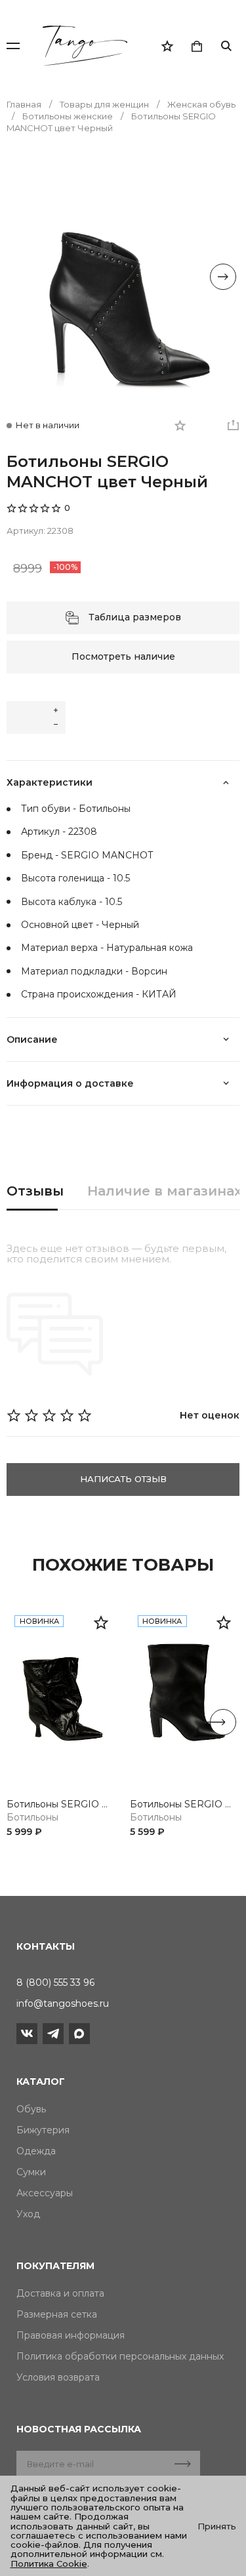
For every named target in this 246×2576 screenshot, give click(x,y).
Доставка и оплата (60, 2293)
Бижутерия (43, 2130)
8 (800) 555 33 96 (55, 1982)
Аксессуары (45, 2193)
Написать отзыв (123, 1479)
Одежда (36, 2151)
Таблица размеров (135, 617)
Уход (28, 2214)
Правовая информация (71, 2335)
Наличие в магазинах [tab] (164, 1191)
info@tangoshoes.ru (63, 2003)
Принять (217, 2526)
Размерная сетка (57, 2314)
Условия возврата (58, 2377)
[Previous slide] (23, 277)
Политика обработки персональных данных (120, 2356)
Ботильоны (32, 1818)
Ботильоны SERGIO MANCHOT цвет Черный (62, 1804)
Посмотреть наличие (123, 656)
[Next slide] (223, 277)
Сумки (31, 2172)
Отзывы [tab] (35, 1191)
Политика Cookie (49, 2564)
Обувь (31, 2109)
